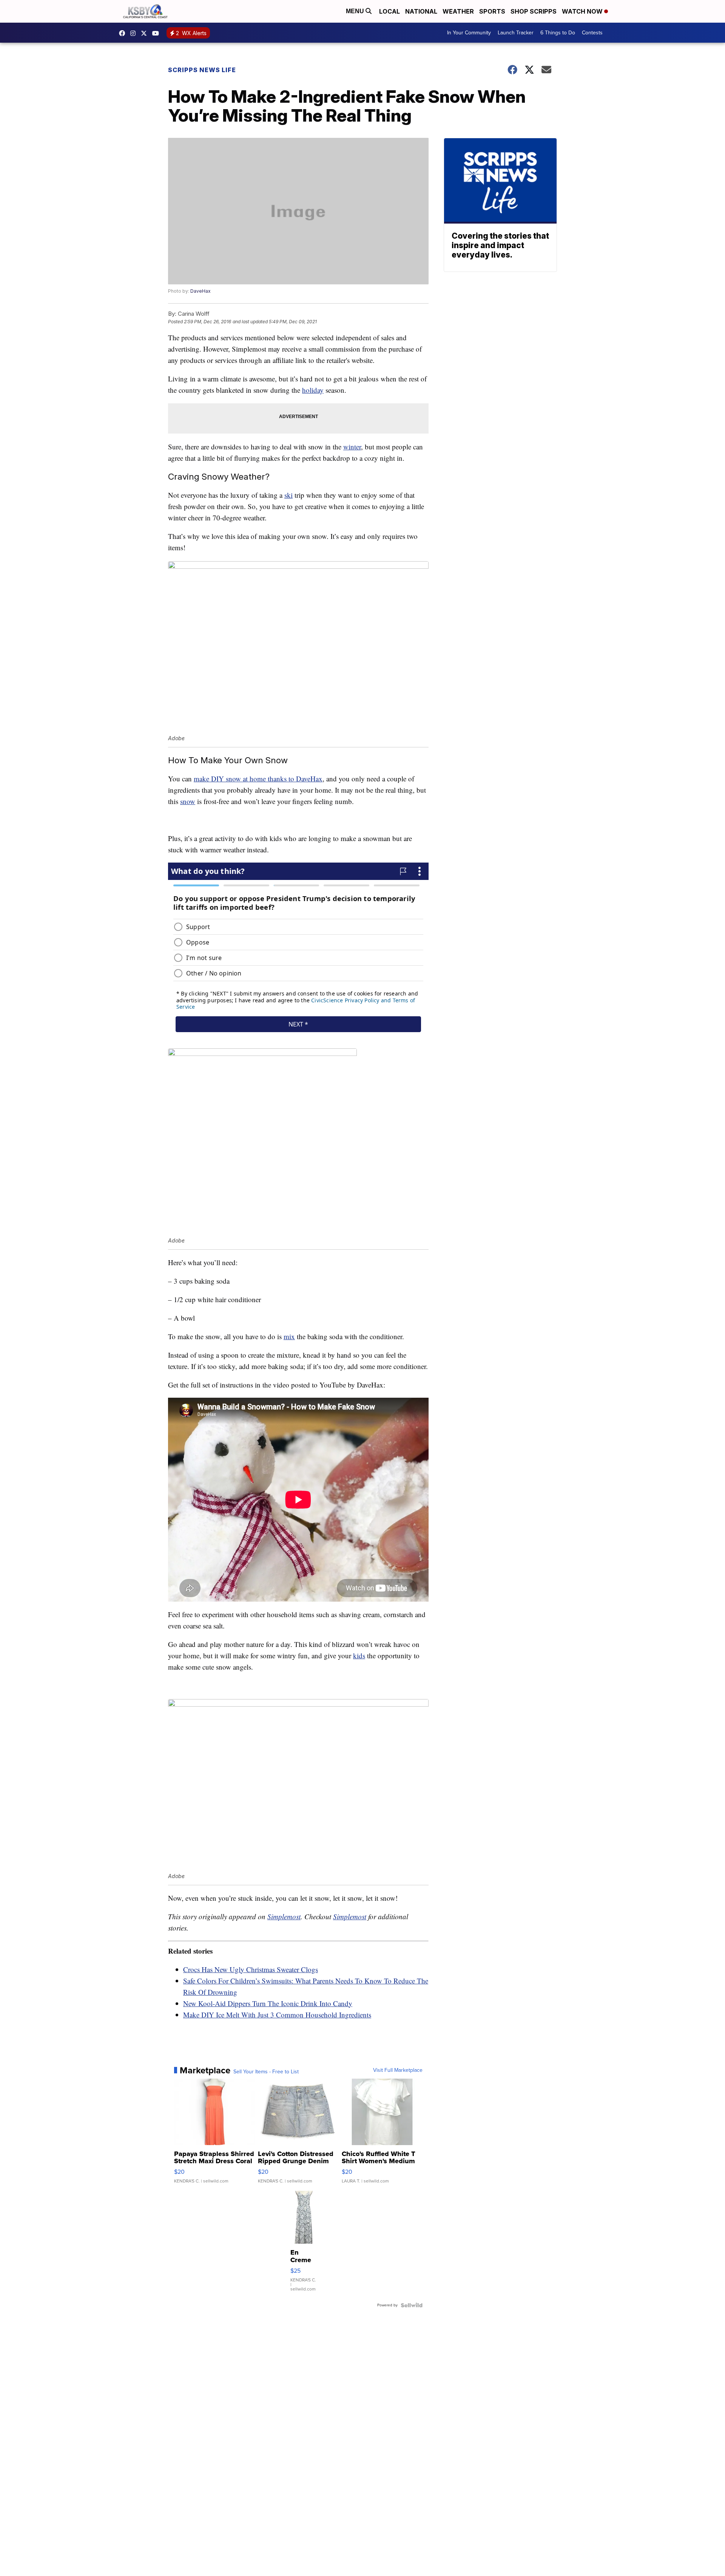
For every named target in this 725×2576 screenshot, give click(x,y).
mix (289, 1336)
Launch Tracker (516, 33)
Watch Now (583, 11)
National (421, 11)
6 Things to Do (558, 33)
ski (288, 495)
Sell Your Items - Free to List (266, 2072)
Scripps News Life (202, 70)
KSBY (146, 33)
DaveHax (201, 291)
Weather (458, 11)
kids (359, 1655)
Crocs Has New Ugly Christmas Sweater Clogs (251, 1969)
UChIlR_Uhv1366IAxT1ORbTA (157, 33)
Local (389, 11)
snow (188, 801)
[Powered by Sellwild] (412, 2305)
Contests (592, 33)
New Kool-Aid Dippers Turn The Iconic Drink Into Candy (268, 2003)
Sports (492, 11)
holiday (313, 390)
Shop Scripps (534, 11)
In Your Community (469, 33)
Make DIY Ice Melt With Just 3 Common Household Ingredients (277, 2015)
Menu (356, 11)
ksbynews (124, 33)
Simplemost (284, 1916)
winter (352, 447)
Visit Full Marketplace (398, 2070)
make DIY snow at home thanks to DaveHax (258, 779)
